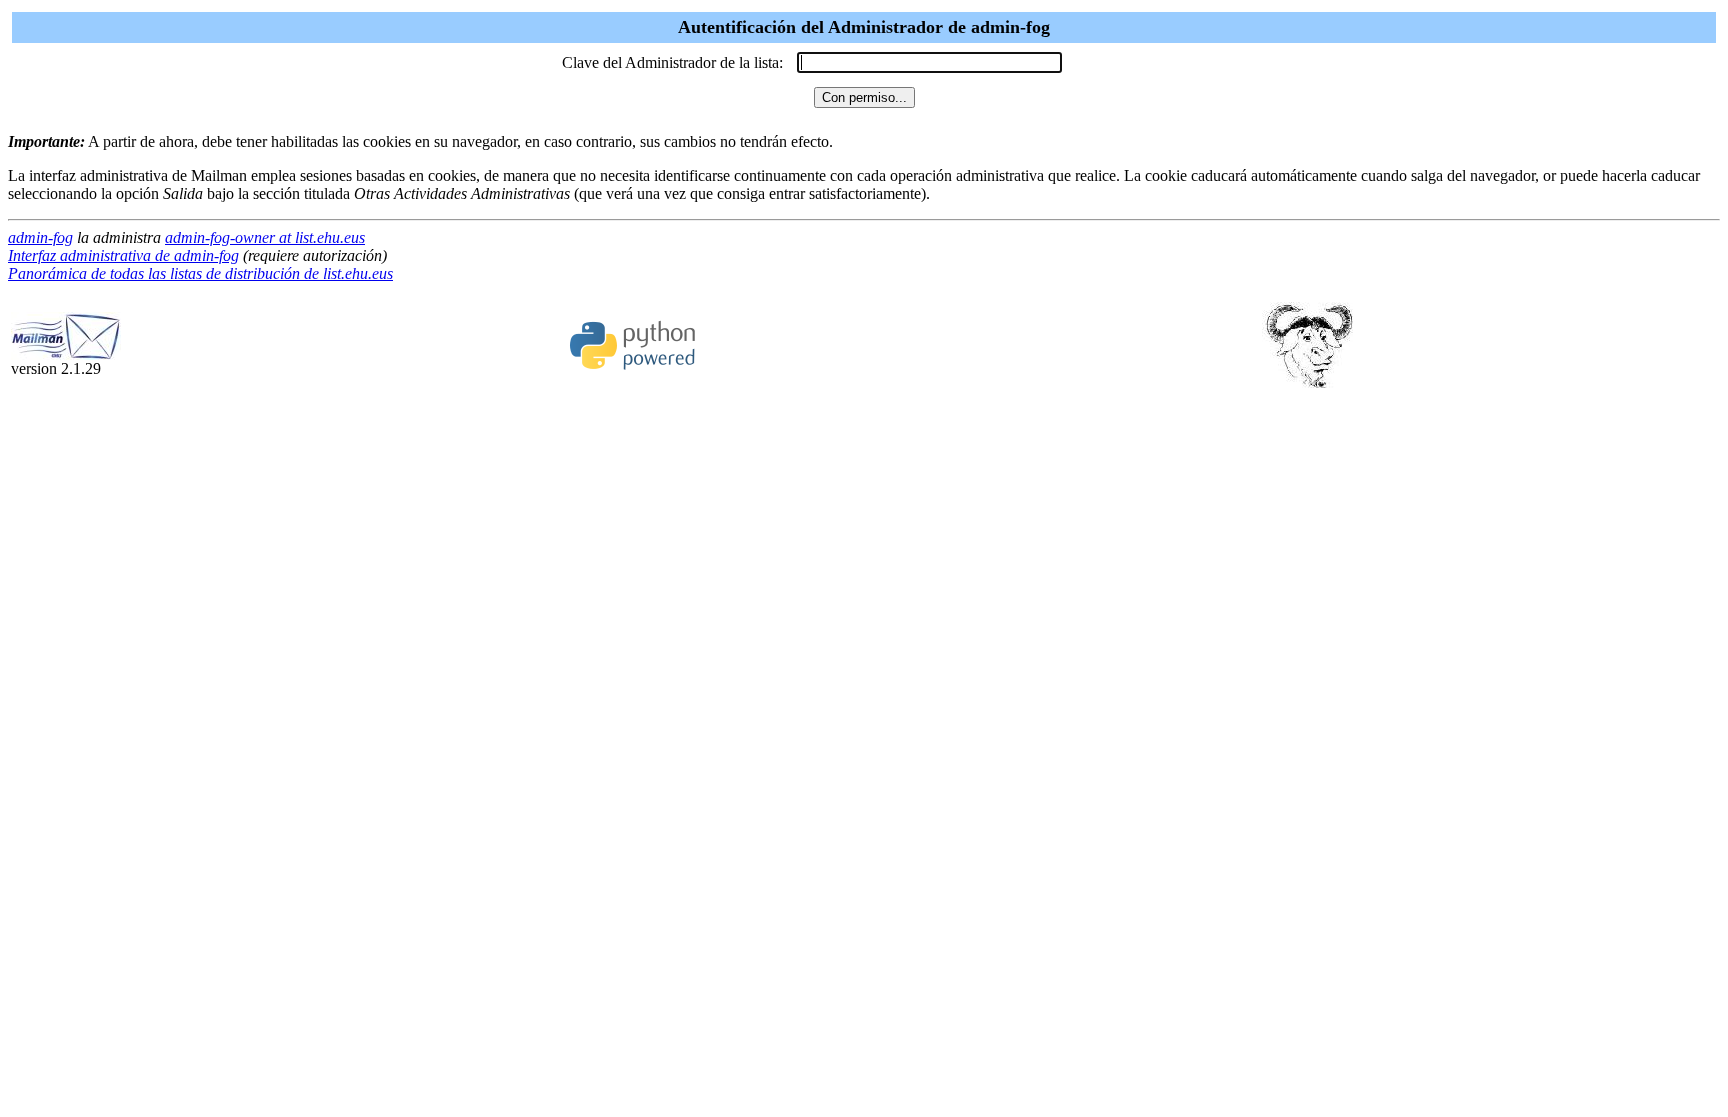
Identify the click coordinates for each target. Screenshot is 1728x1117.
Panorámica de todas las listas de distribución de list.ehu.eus (200, 273)
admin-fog (40, 237)
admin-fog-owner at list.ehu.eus (265, 237)
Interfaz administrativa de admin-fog (123, 255)
